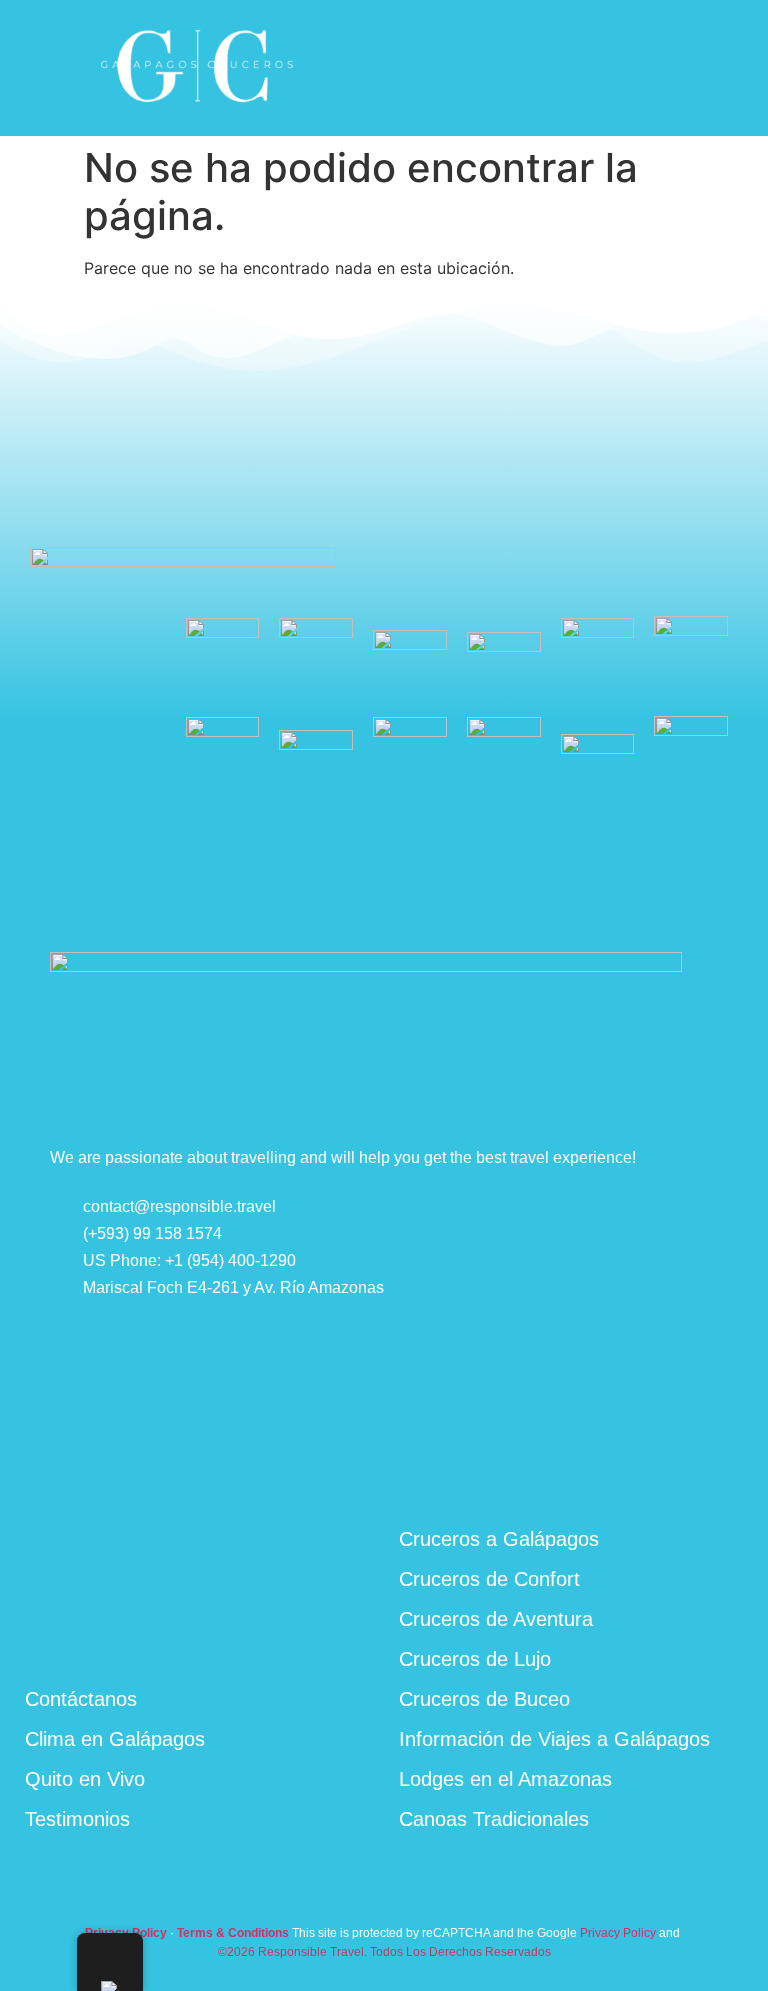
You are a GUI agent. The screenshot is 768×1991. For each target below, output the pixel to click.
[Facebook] (579, 1470)
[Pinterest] (677, 1468)
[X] (726, 1468)
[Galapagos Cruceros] (198, 109)
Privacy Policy (618, 1933)
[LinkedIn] (628, 1470)
